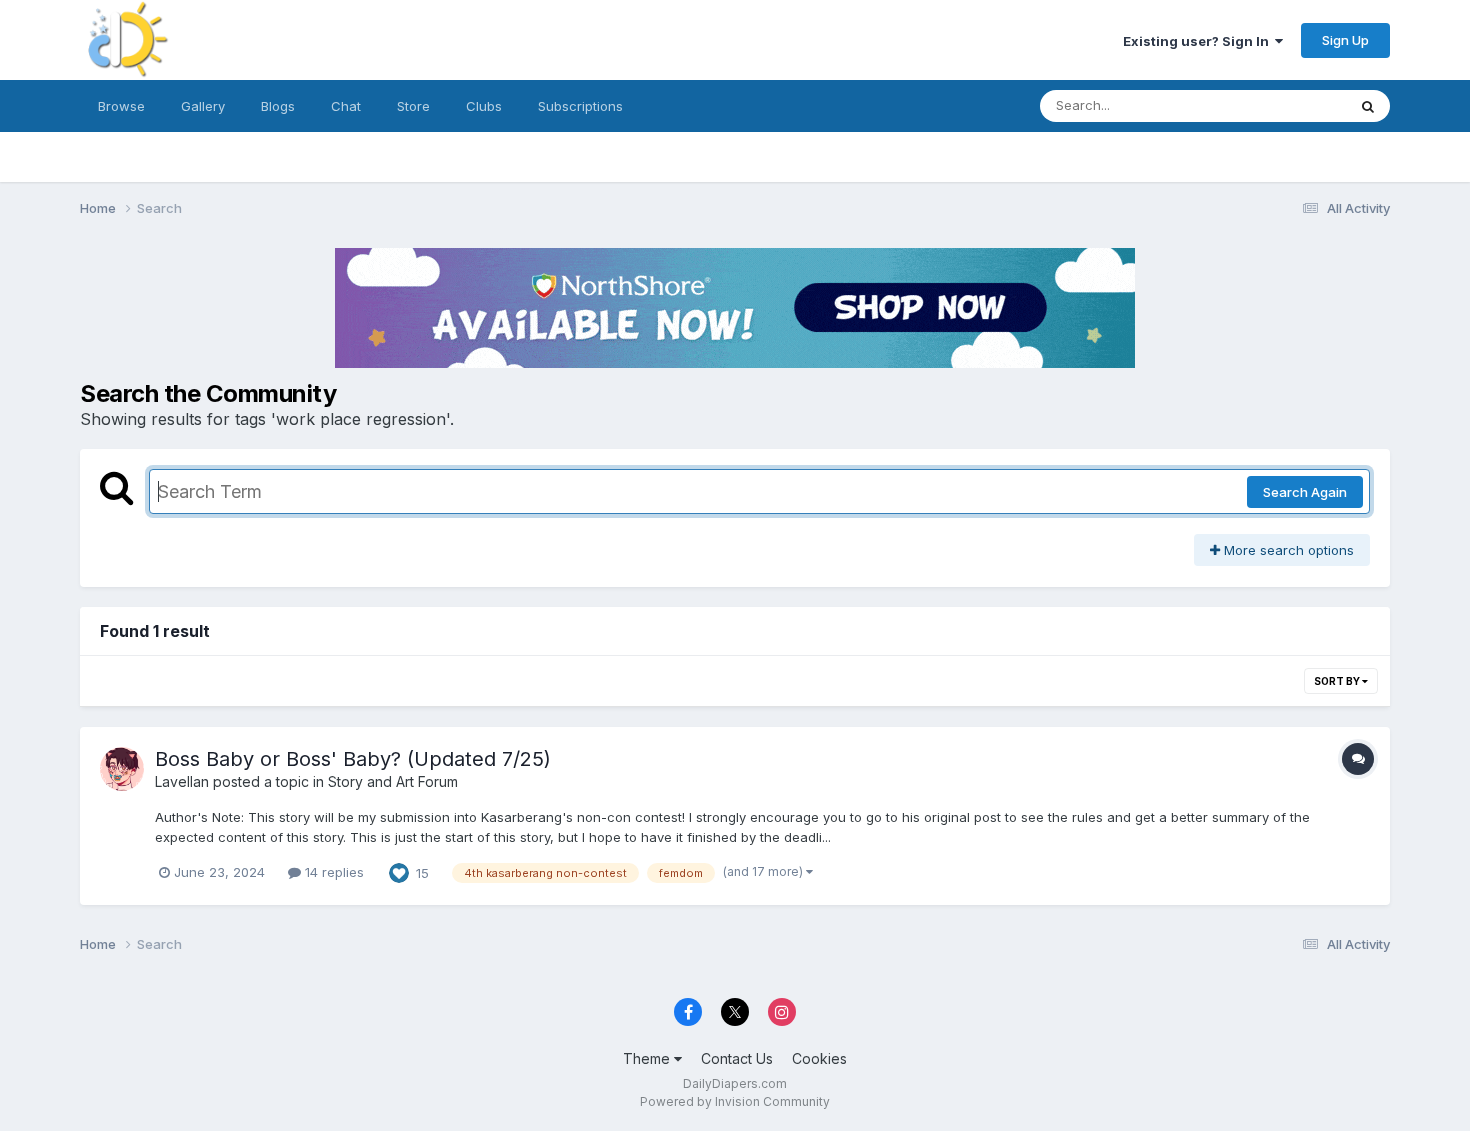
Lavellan (182, 781)
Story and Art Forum (393, 781)
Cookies (819, 1058)
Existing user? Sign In (1199, 41)
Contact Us (737, 1058)
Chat (346, 106)
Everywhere (1284, 105)
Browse (121, 106)
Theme (648, 1058)
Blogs (278, 106)
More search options (1287, 550)
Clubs (484, 106)
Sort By (1338, 681)
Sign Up (1345, 40)
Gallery (203, 106)
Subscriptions (580, 106)
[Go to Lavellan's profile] (122, 769)
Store (413, 106)
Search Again (1305, 492)
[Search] (1368, 106)
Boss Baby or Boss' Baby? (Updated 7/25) (353, 759)
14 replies (332, 872)
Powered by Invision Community (735, 1101)
